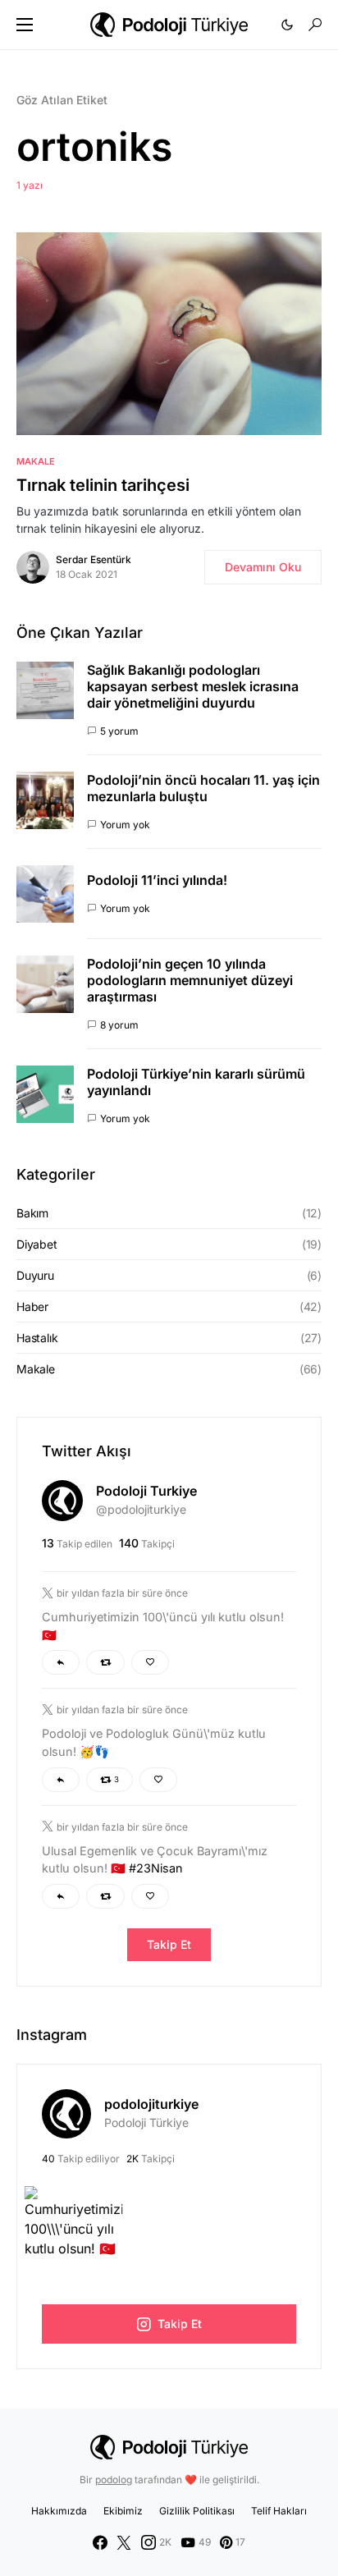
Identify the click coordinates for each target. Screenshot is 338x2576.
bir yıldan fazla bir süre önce (122, 1593)
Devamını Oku (263, 567)
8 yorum (119, 1025)
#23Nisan (156, 1868)
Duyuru (35, 1275)
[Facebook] (100, 2542)
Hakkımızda (59, 2511)
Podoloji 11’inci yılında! (157, 880)
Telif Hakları (279, 2511)
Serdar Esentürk (94, 559)
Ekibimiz (123, 2511)
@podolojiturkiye (141, 1509)
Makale (36, 461)
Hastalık (37, 1338)
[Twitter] (124, 2542)
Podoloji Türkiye (146, 2122)
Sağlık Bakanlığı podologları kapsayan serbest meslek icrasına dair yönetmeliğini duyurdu (193, 686)
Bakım (32, 1213)
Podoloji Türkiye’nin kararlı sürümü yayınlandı (196, 1082)
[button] (25, 25)
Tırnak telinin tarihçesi (103, 485)
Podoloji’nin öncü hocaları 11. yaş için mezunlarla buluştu (203, 788)
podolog (114, 2480)
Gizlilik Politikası (197, 2511)
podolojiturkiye (151, 2104)
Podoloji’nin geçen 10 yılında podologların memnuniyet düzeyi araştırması (190, 980)
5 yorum (119, 731)
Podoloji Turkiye (146, 1491)
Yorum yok (125, 825)
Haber (32, 1306)
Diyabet (37, 1244)
